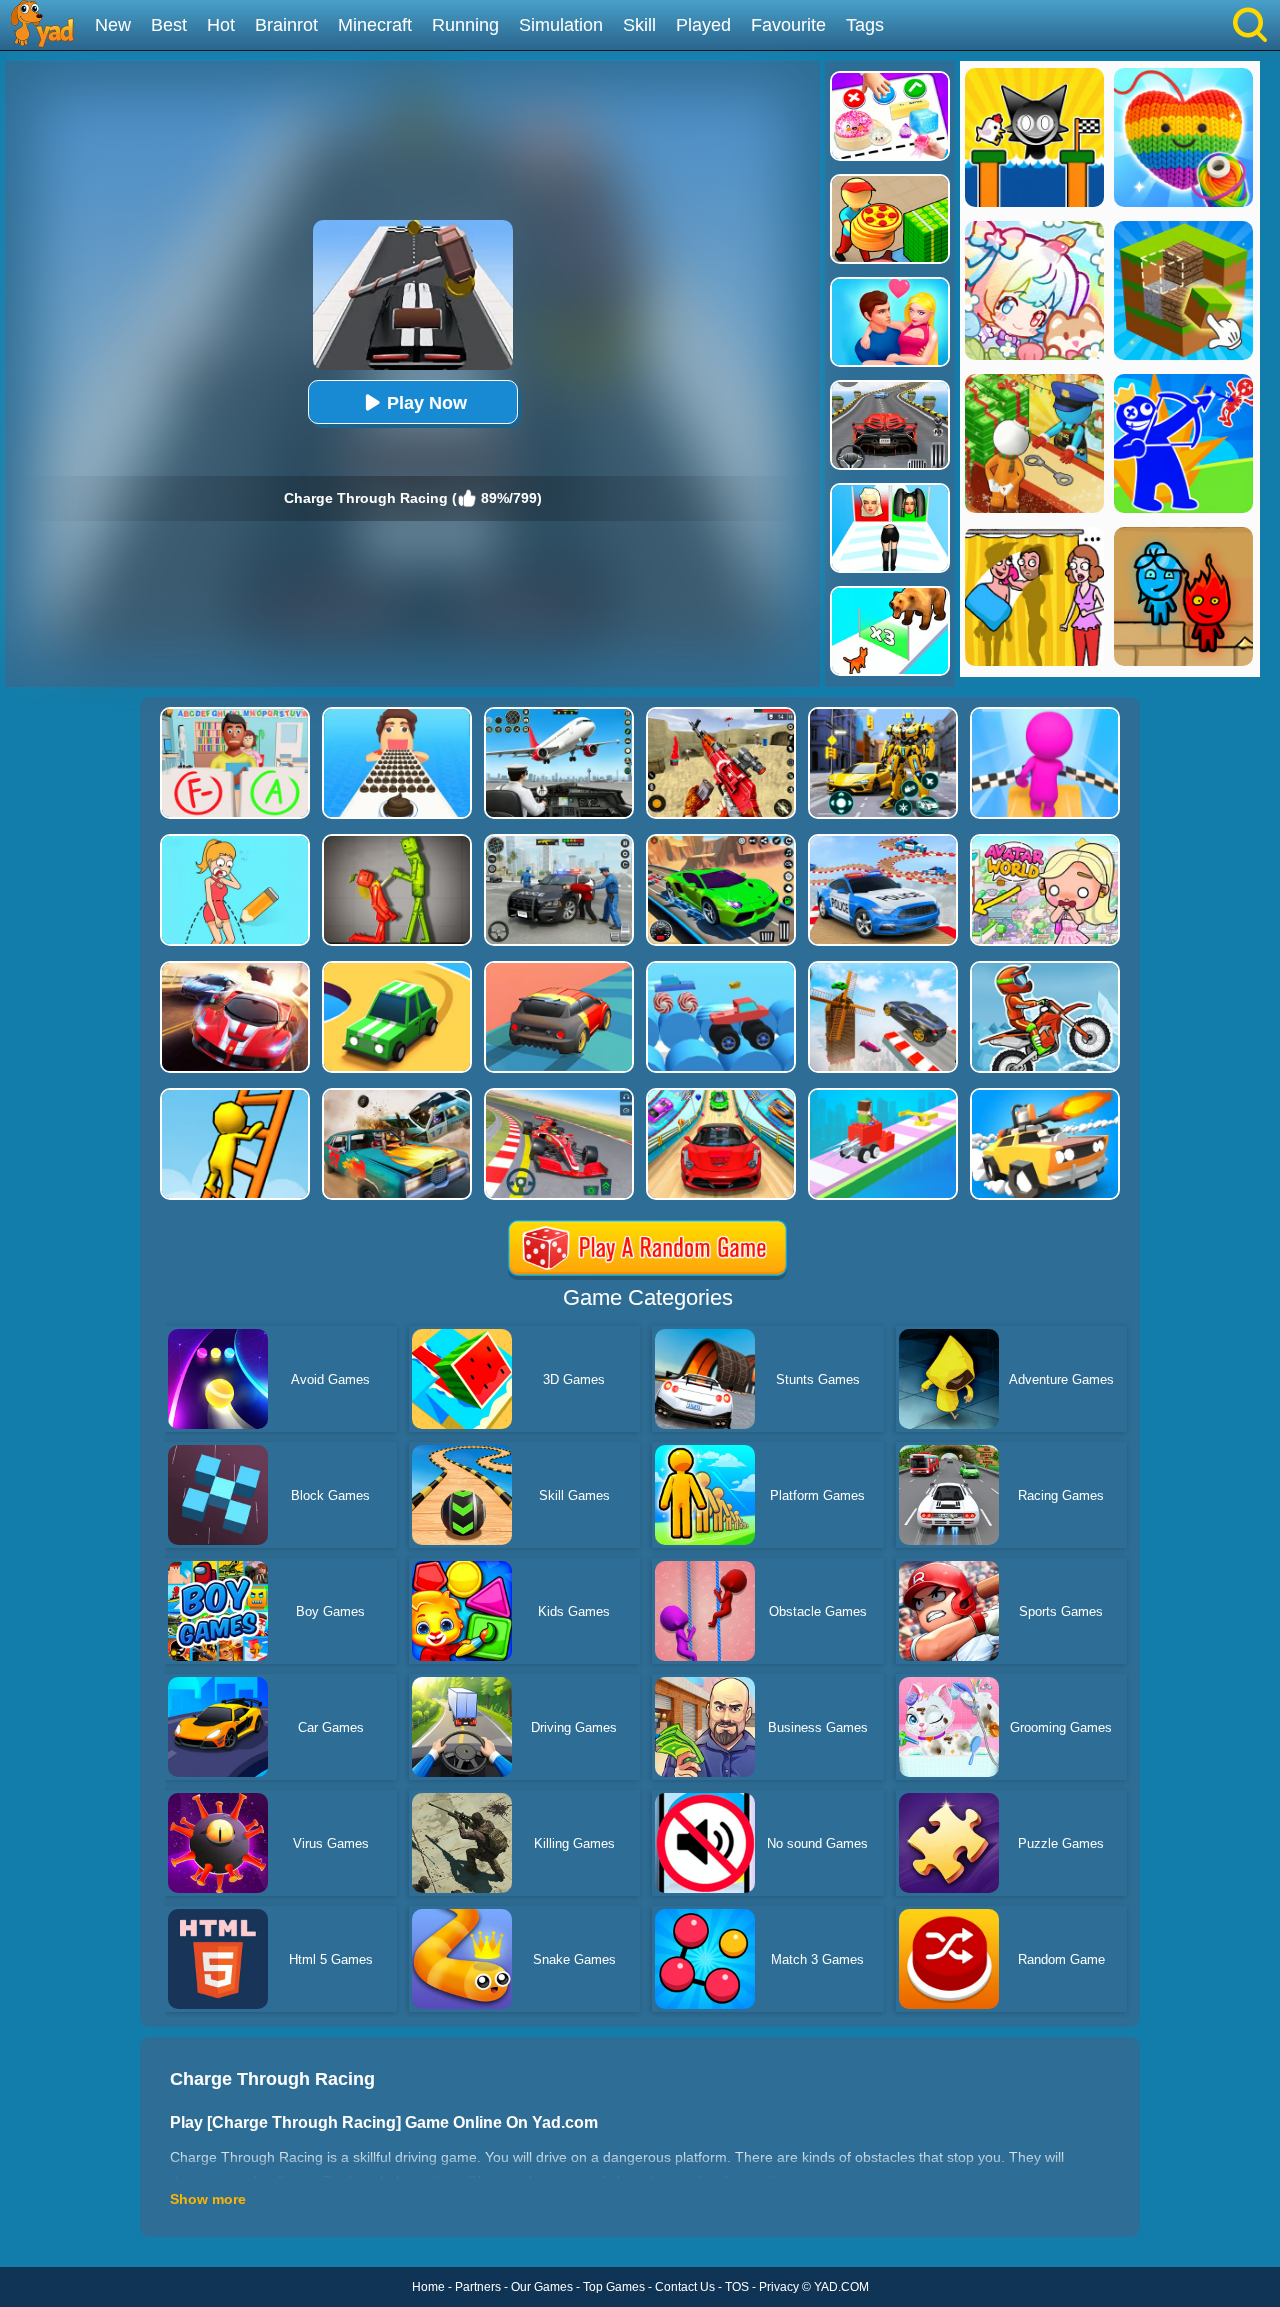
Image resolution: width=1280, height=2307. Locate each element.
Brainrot (286, 25)
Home (428, 2287)
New (113, 25)
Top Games (614, 2287)
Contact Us (685, 2287)
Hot (221, 25)
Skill (639, 25)
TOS (737, 2287)
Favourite (788, 25)
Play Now (427, 403)
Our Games (542, 2287)
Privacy (779, 2287)
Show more (208, 2199)
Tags (865, 25)
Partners (478, 2287)
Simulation (561, 25)
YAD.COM (841, 2287)
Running (465, 25)
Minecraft (375, 25)
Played (703, 25)
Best (169, 25)
